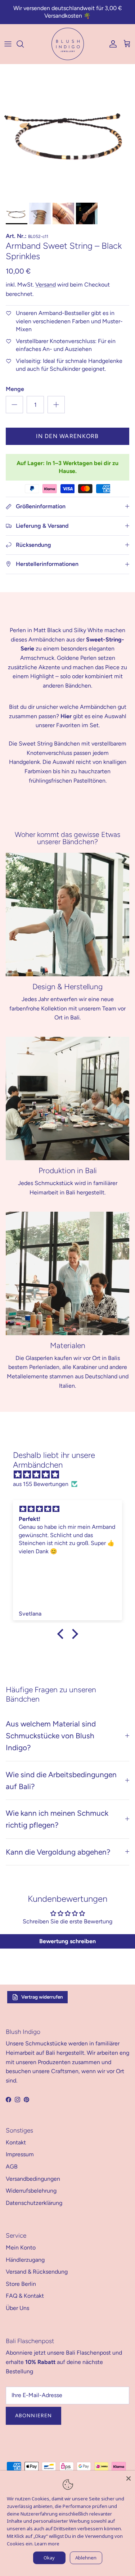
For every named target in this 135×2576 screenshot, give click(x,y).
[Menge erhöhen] (56, 405)
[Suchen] (24, 44)
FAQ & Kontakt (25, 2296)
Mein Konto (21, 2248)
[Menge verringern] (14, 405)
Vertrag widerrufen (42, 1997)
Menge (15, 389)
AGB (12, 2167)
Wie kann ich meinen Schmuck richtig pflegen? (57, 1819)
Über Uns (17, 2308)
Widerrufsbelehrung (31, 2191)
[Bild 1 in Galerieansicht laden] (67, 132)
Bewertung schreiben (67, 1941)
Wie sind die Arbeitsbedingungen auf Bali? (61, 1780)
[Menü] (8, 44)
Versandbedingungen (33, 2179)
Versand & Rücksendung (37, 2272)
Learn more (47, 2544)
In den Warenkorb (67, 436)
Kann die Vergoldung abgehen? (58, 1852)
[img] (71, 1475)
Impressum (20, 2154)
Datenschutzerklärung (34, 2203)
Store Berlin (21, 2284)
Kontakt (16, 2142)
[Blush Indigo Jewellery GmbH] (68, 44)
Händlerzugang (25, 2260)
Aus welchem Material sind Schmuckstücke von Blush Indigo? (51, 1736)
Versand (46, 285)
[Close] (129, 2477)
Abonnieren (33, 2416)
